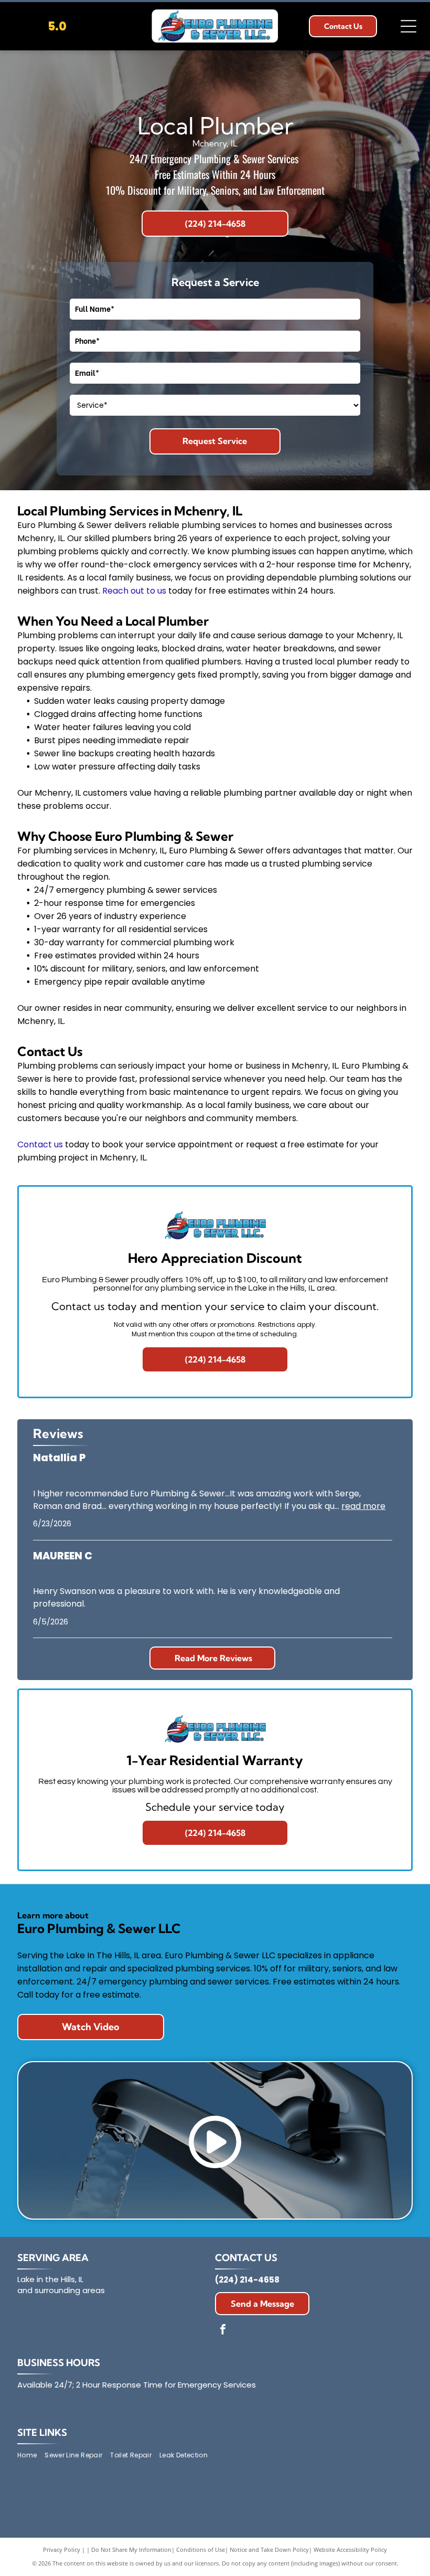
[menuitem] (31, 2456)
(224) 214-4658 (247, 2280)
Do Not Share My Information (131, 2549)
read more (363, 1506)
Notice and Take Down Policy (269, 2549)
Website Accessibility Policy (350, 2549)
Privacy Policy (62, 2549)
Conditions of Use (201, 2549)
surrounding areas (70, 2290)
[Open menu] (408, 26)
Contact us (40, 1144)
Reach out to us (134, 591)
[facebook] (223, 2331)
